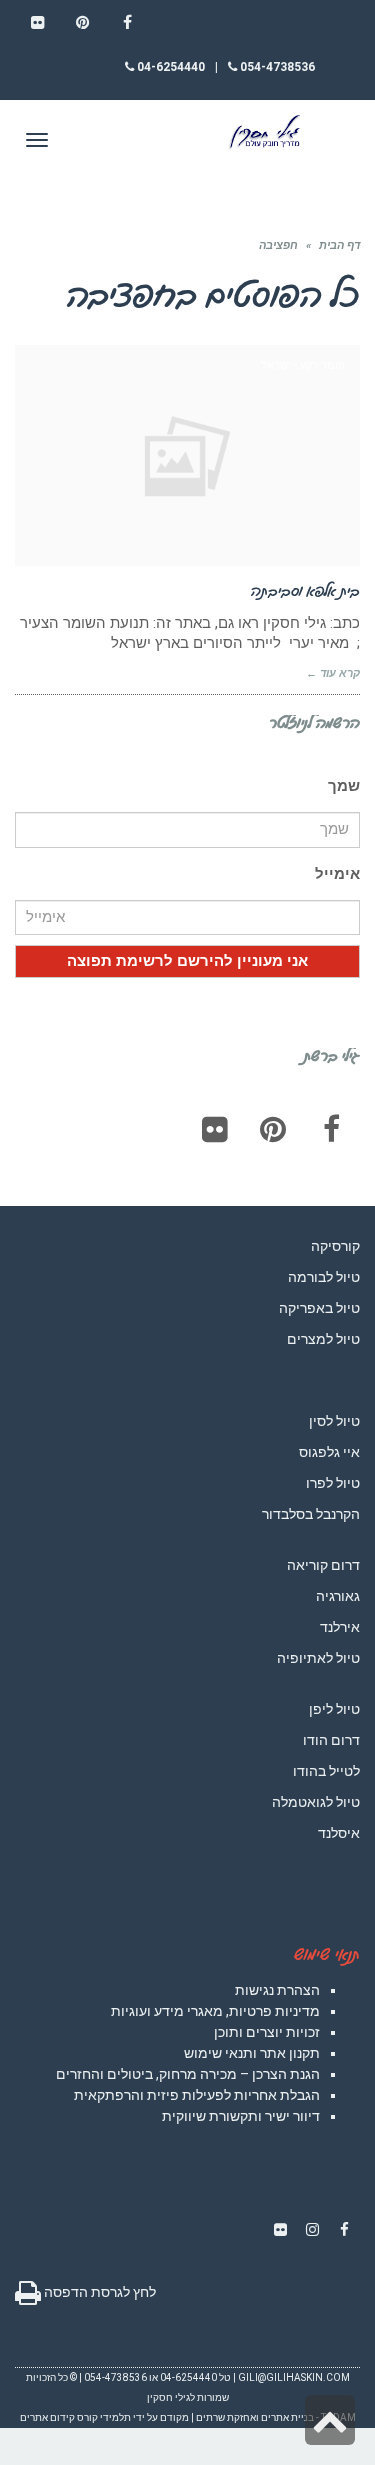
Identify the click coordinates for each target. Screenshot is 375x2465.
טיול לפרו (333, 1483)
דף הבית (339, 245)
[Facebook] (331, 1129)
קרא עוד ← (333, 673)
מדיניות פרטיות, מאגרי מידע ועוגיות (215, 2011)
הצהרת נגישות (277, 1990)
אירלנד (340, 1627)
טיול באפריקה (319, 1308)
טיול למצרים (323, 1339)
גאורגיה (338, 1596)
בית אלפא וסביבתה (305, 590)
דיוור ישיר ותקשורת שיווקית (241, 2116)
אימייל (337, 874)
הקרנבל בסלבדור (311, 1514)
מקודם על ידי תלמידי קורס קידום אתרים (104, 2417)
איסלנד (339, 1833)
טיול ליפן (334, 1709)
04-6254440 (169, 67)
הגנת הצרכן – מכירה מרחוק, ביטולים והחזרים (188, 2074)
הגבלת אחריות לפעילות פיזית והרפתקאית (197, 2095)
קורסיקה (335, 1246)
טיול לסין (334, 1421)
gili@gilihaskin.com (294, 2377)
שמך (344, 786)
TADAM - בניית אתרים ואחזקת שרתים (276, 2417)
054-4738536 (276, 67)
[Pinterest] (273, 1129)
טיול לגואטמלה (316, 1802)
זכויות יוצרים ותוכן (267, 2032)
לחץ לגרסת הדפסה (98, 2292)
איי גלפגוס (329, 1452)
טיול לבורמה (324, 1277)
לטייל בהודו (326, 1771)
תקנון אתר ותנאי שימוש (252, 2053)
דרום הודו (331, 1740)
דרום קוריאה (323, 1565)
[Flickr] (215, 1129)
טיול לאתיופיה (318, 1658)
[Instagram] (312, 2230)
